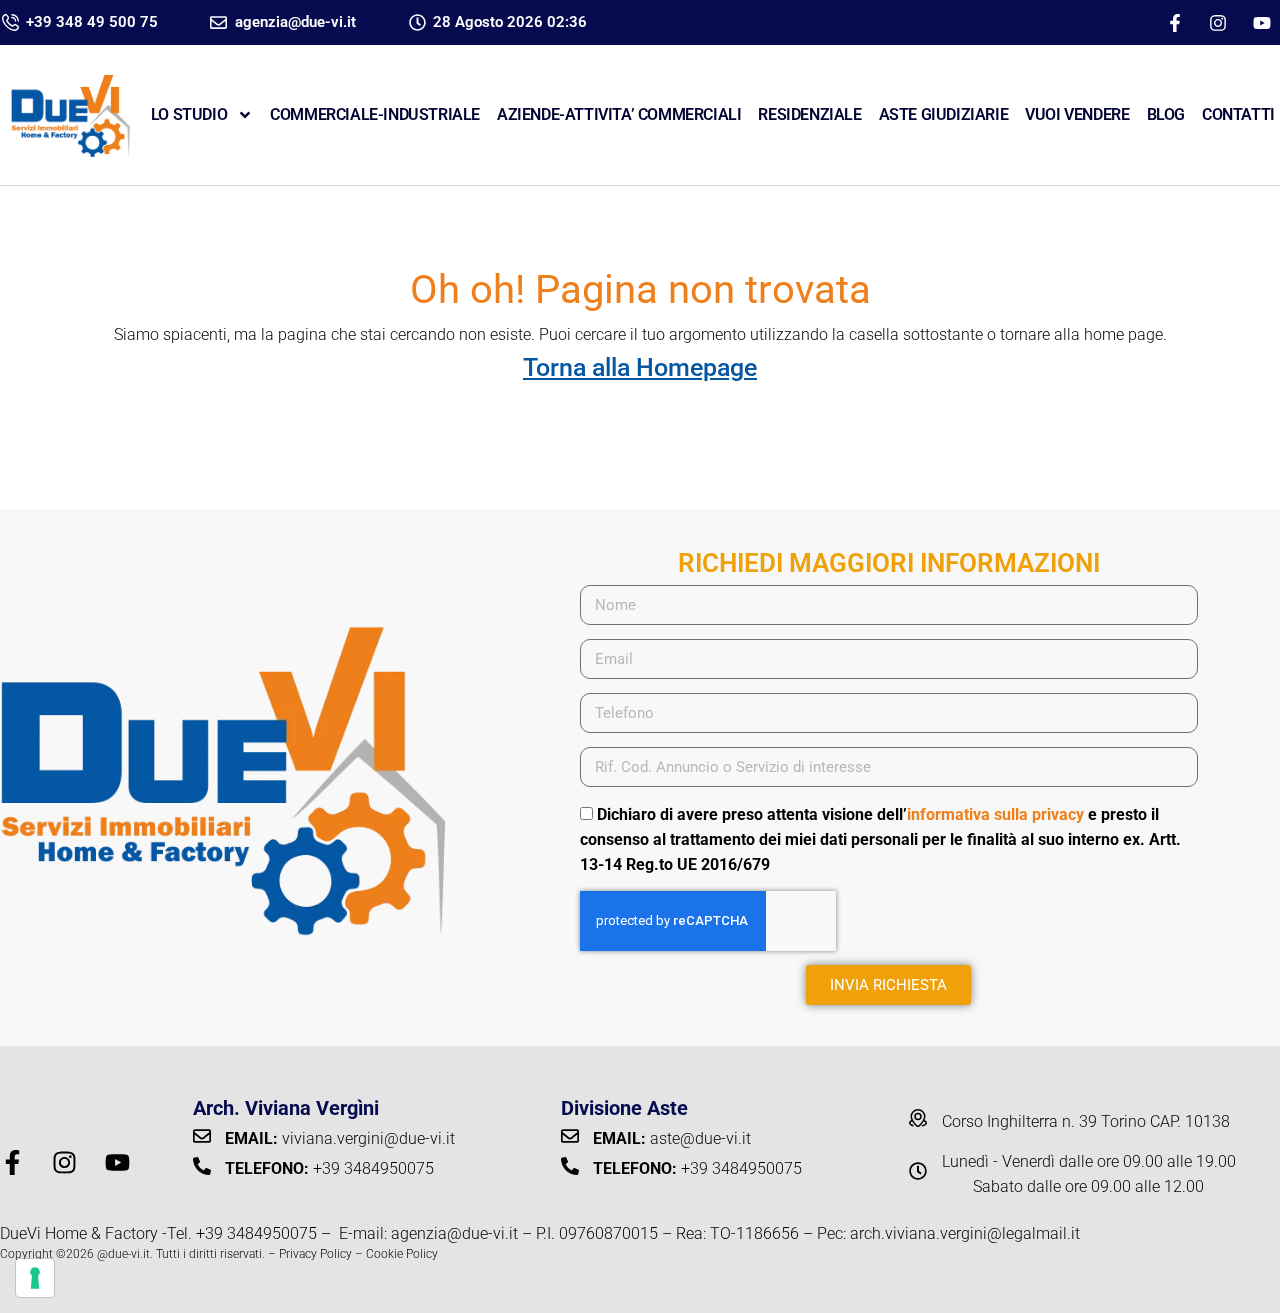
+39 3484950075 (256, 1233)
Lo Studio (189, 114)
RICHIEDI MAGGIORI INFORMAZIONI (889, 563)
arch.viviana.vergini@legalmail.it (965, 1233)
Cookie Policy (402, 1254)
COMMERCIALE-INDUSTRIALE (375, 114)
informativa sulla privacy (995, 814)
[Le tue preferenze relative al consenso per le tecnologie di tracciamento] (35, 1278)
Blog (1166, 114)
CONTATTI (1238, 114)
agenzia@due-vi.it (454, 1233)
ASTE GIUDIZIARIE (944, 114)
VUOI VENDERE (1077, 114)
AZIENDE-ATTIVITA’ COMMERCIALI (619, 114)
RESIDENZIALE (809, 114)
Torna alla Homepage (640, 367)
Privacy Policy (315, 1254)
